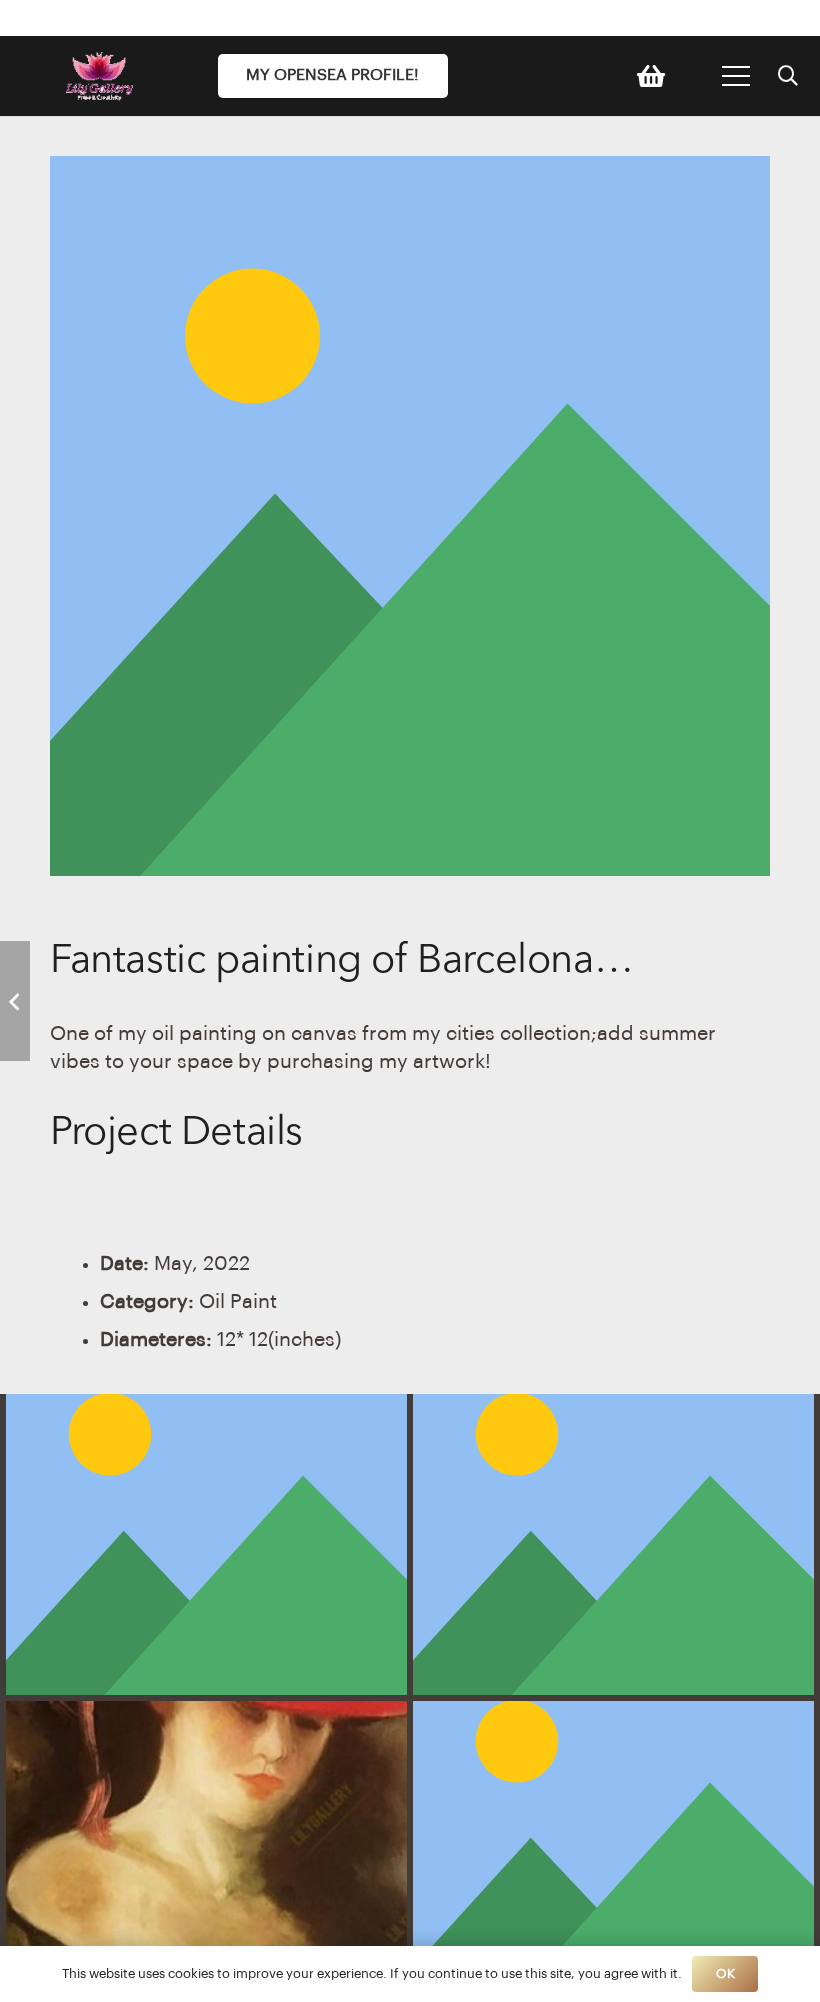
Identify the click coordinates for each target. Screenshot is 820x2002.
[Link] (105, 76)
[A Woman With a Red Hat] (206, 1851)
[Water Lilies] (613, 1544)
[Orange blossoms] (613, 1851)
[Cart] (650, 76)
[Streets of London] (206, 1544)
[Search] (788, 76)
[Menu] (736, 76)
